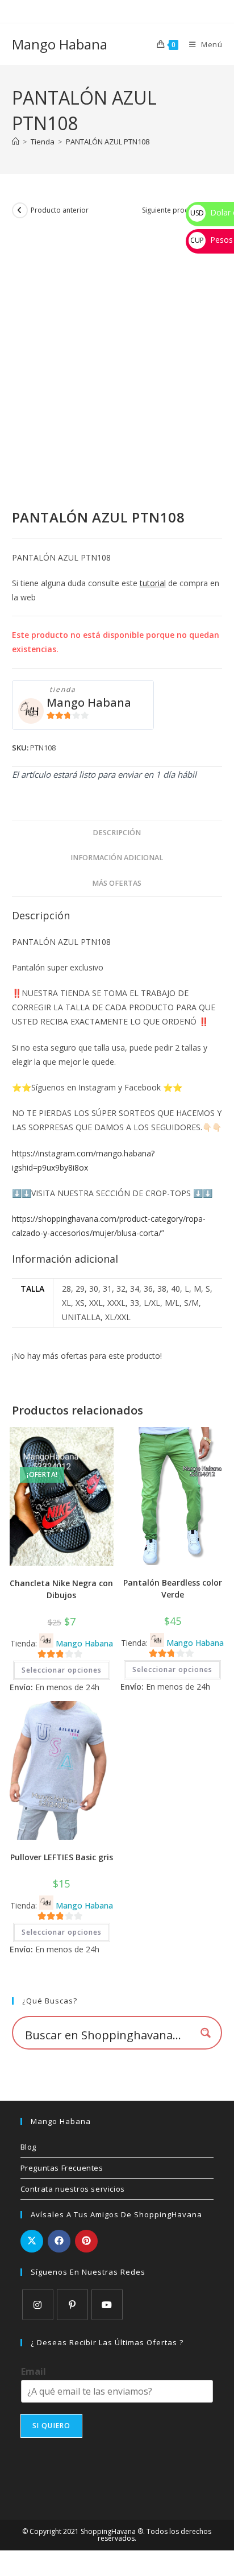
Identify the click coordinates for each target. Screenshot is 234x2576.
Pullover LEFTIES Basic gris (62, 1857)
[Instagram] (38, 2305)
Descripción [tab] (117, 833)
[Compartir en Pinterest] (86, 2241)
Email (34, 2372)
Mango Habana (60, 44)
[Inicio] (16, 142)
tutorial (153, 583)
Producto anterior (60, 210)
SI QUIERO (52, 2426)
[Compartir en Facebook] (59, 2241)
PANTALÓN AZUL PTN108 (108, 142)
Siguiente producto (173, 210)
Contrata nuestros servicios (73, 2189)
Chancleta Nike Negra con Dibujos (61, 1589)
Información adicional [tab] (117, 858)
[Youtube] (107, 2305)
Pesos (212, 240)
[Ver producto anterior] (20, 210)
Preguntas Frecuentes (62, 2168)
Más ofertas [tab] (117, 883)
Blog (28, 2147)
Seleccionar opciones (62, 1670)
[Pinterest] (72, 2305)
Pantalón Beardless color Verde (173, 1588)
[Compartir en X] (32, 2241)
